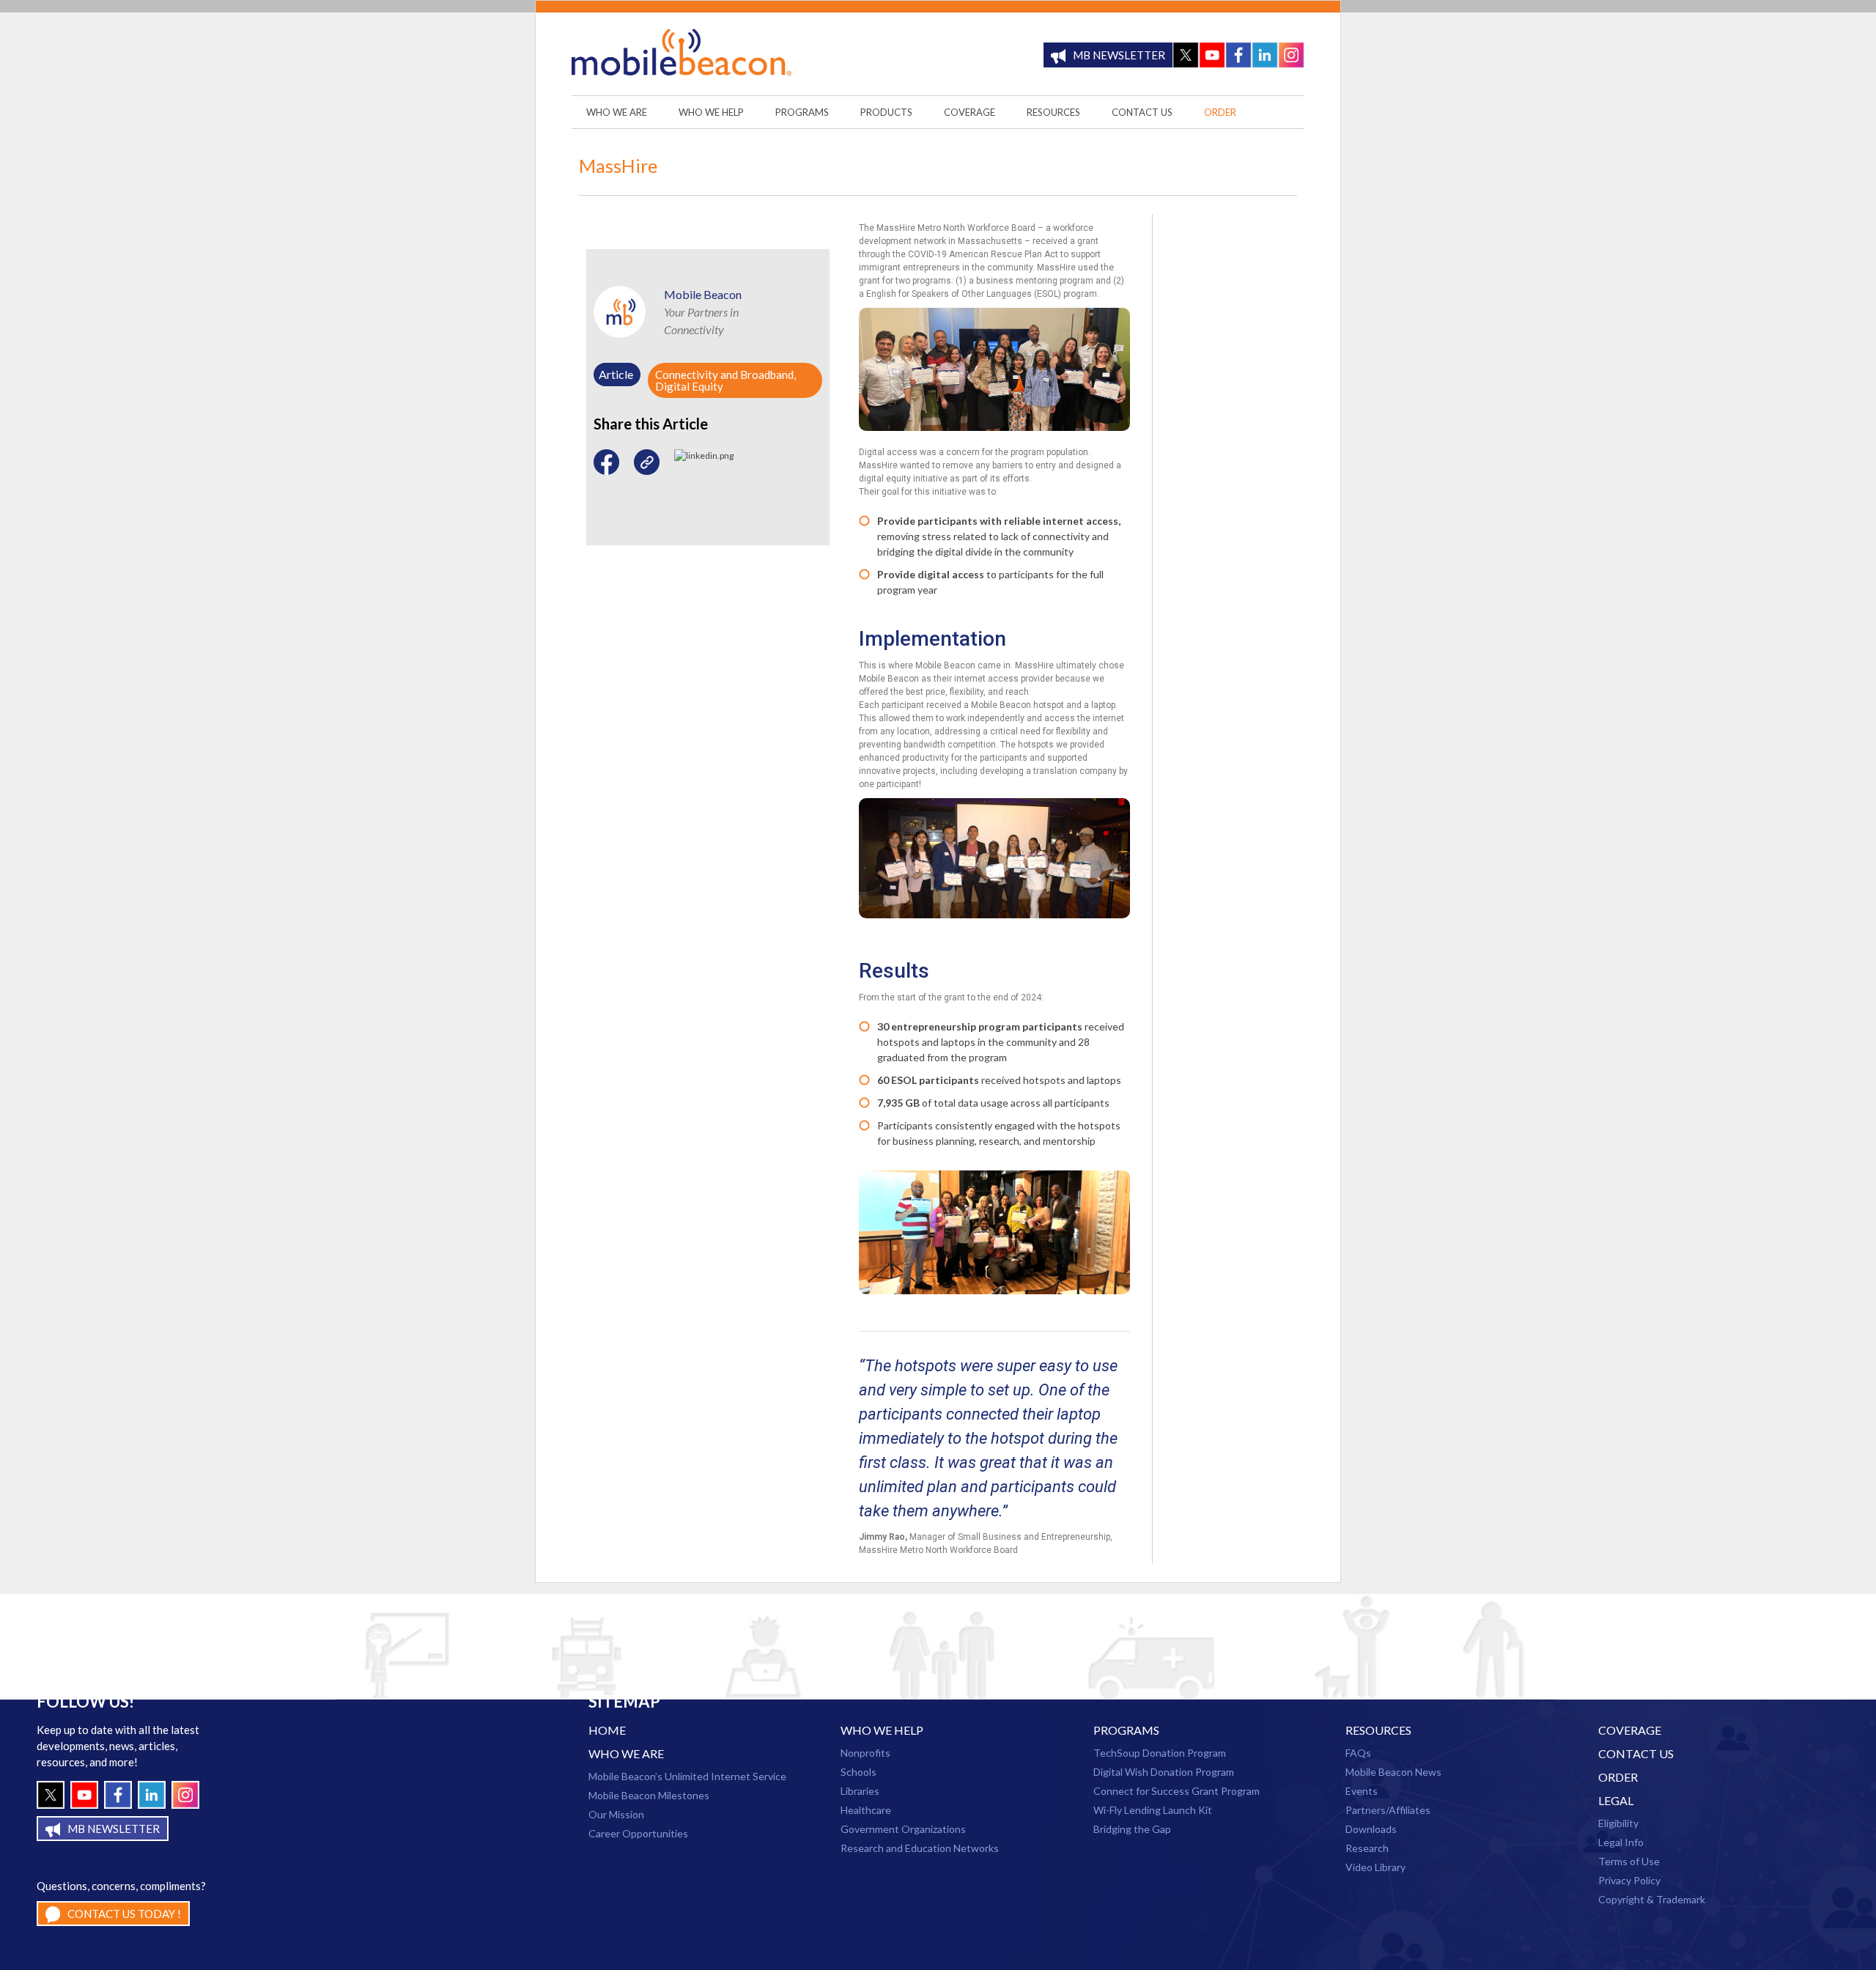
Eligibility (1618, 1823)
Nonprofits (865, 1753)
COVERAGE (1630, 1730)
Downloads (1371, 1829)
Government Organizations (903, 1829)
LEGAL (1616, 1800)
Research (1367, 1848)
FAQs (1358, 1753)
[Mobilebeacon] (682, 55)
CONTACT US (1636, 1753)
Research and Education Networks (920, 1848)
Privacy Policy (1629, 1880)
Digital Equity (689, 386)
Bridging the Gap (1132, 1829)
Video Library (1375, 1867)
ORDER (1618, 1777)
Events (1362, 1791)
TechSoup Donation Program (1160, 1753)
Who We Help (882, 1730)
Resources (1378, 1730)
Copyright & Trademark (1652, 1899)
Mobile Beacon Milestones (649, 1795)
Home (607, 1730)
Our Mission (616, 1814)
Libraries (860, 1791)
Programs (1126, 1730)
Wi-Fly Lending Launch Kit (1153, 1810)
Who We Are (626, 1753)
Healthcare (866, 1810)
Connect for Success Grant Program (1177, 1791)
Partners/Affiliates (1388, 1810)
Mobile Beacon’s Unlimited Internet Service (687, 1776)
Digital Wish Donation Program (1164, 1772)
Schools (858, 1772)
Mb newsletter (1119, 55)
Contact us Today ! (124, 1914)
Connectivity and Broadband (724, 375)
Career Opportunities (638, 1833)
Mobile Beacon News (1393, 1772)
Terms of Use (1629, 1861)
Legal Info (1621, 1842)
